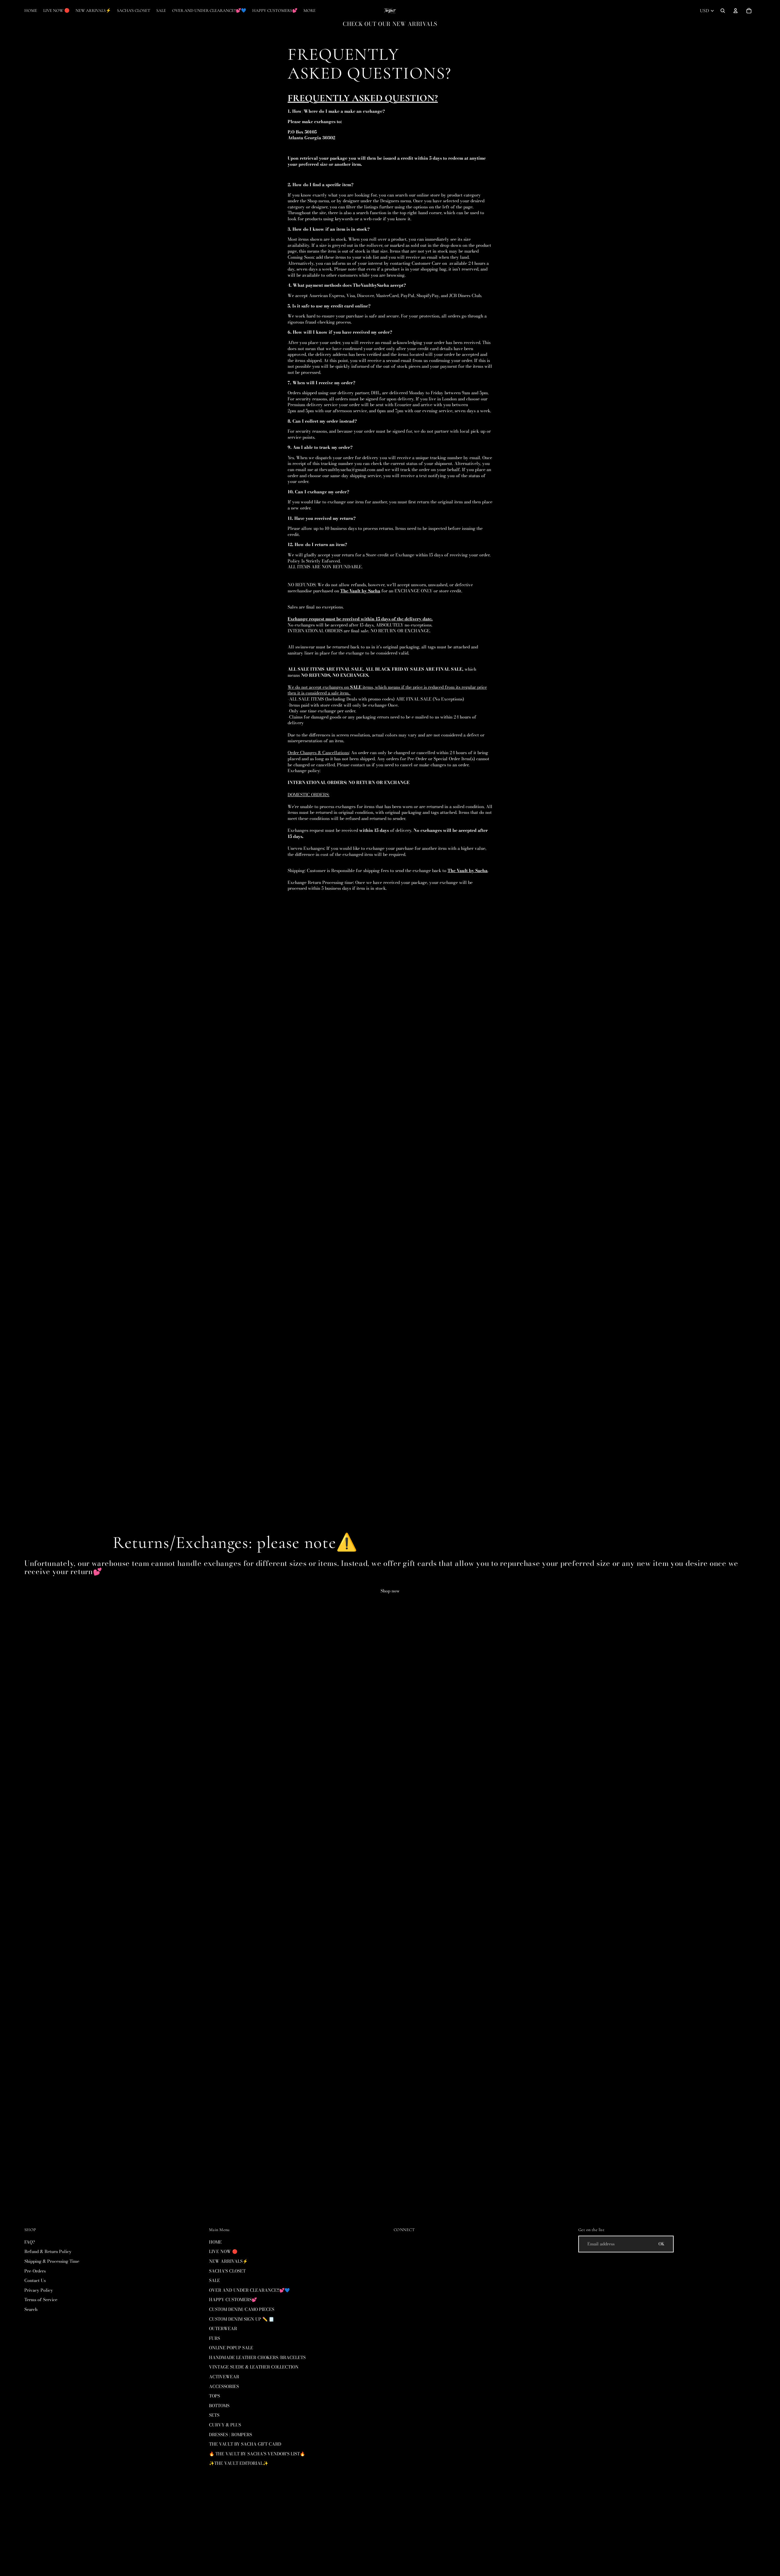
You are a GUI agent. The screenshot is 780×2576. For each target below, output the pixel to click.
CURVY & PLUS (225, 2425)
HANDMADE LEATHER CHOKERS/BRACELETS (257, 2358)
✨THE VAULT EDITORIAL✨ (239, 2464)
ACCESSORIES (224, 2386)
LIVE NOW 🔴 (223, 2251)
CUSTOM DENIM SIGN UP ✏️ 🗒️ (241, 2319)
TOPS (214, 2396)
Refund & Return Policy (48, 2251)
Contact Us (35, 2280)
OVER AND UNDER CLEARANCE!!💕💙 (249, 2290)
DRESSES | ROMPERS (230, 2435)
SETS (214, 2415)
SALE (214, 2280)
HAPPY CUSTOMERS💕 (233, 2300)
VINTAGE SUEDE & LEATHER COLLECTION (254, 2367)
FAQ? (30, 2242)
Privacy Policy (39, 2290)
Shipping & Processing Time (52, 2261)
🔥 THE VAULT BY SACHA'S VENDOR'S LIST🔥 (257, 2454)
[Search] (723, 11)
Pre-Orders (35, 2271)
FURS (214, 2338)
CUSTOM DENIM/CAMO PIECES (242, 2309)
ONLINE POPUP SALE (231, 2348)
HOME (215, 2242)
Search (31, 2309)
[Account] (736, 11)
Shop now (390, 1591)
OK (661, 2244)
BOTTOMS (219, 2406)
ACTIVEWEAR (224, 2377)
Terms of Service (41, 2300)
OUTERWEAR (223, 2329)
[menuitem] (310, 11)
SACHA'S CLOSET (227, 2271)
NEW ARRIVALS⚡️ (228, 2261)
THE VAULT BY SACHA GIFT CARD (245, 2444)
